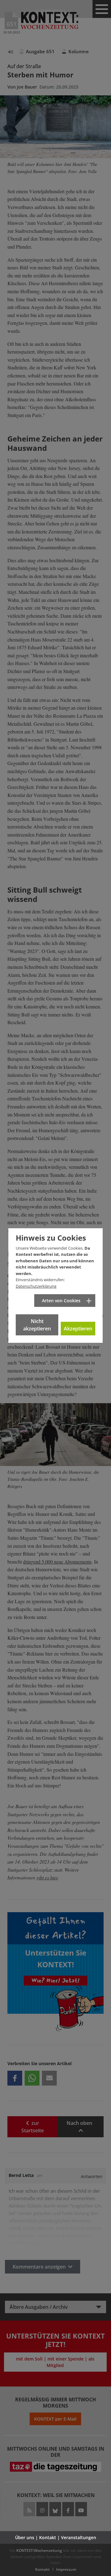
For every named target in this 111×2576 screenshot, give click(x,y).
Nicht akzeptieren (37, 1325)
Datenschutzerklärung (36, 1286)
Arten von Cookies (61, 1301)
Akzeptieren (78, 1329)
